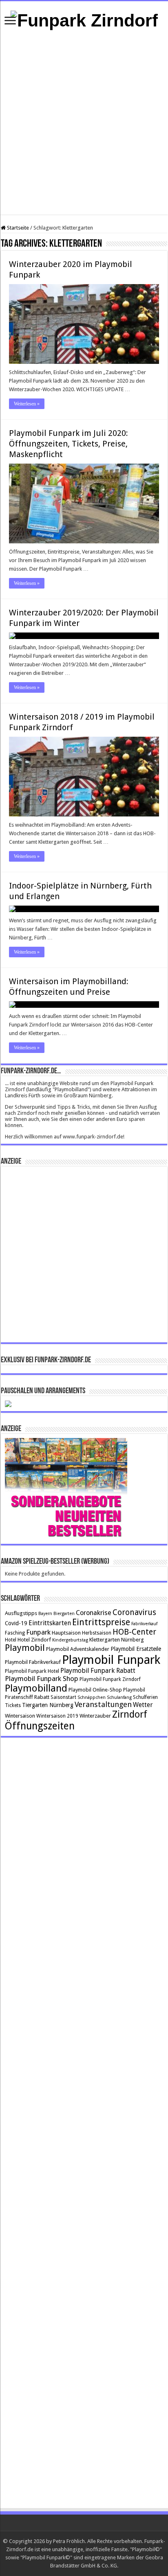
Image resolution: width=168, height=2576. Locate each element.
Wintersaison (20, 1716)
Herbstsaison (97, 1633)
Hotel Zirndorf (34, 1640)
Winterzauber (95, 1716)
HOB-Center (134, 1632)
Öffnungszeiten (40, 1726)
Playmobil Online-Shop (95, 1690)
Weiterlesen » (27, 404)
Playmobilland (36, 1688)
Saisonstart (63, 1697)
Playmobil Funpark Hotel (32, 1671)
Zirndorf (130, 1714)
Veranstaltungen (103, 1704)
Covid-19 (16, 1623)
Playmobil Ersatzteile (136, 1649)
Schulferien (145, 1697)
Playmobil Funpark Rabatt (98, 1671)
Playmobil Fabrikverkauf (33, 1662)
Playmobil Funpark (111, 1660)
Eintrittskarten (50, 1623)
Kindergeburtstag (70, 1640)
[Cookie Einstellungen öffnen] (15, 2566)
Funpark (38, 1632)
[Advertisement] (84, 123)
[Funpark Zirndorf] (84, 19)
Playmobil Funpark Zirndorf (110, 1679)
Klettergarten (105, 1640)
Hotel (11, 1640)
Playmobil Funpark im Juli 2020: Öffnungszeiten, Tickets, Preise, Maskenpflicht (69, 444)
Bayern (45, 1614)
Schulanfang (119, 1697)
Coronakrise (94, 1613)
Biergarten (64, 1614)
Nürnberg (133, 1640)
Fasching (15, 1633)
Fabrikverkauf (144, 1624)
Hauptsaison (66, 1633)
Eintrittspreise (101, 1622)
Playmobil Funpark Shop (42, 1679)
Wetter (143, 1705)
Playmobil (25, 1648)
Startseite (17, 228)
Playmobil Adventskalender (78, 1649)
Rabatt (42, 1697)
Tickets (13, 1705)
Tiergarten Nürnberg (48, 1705)
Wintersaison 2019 (57, 1716)
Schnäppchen (92, 1697)
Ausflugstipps (21, 1613)
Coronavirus (134, 1612)
